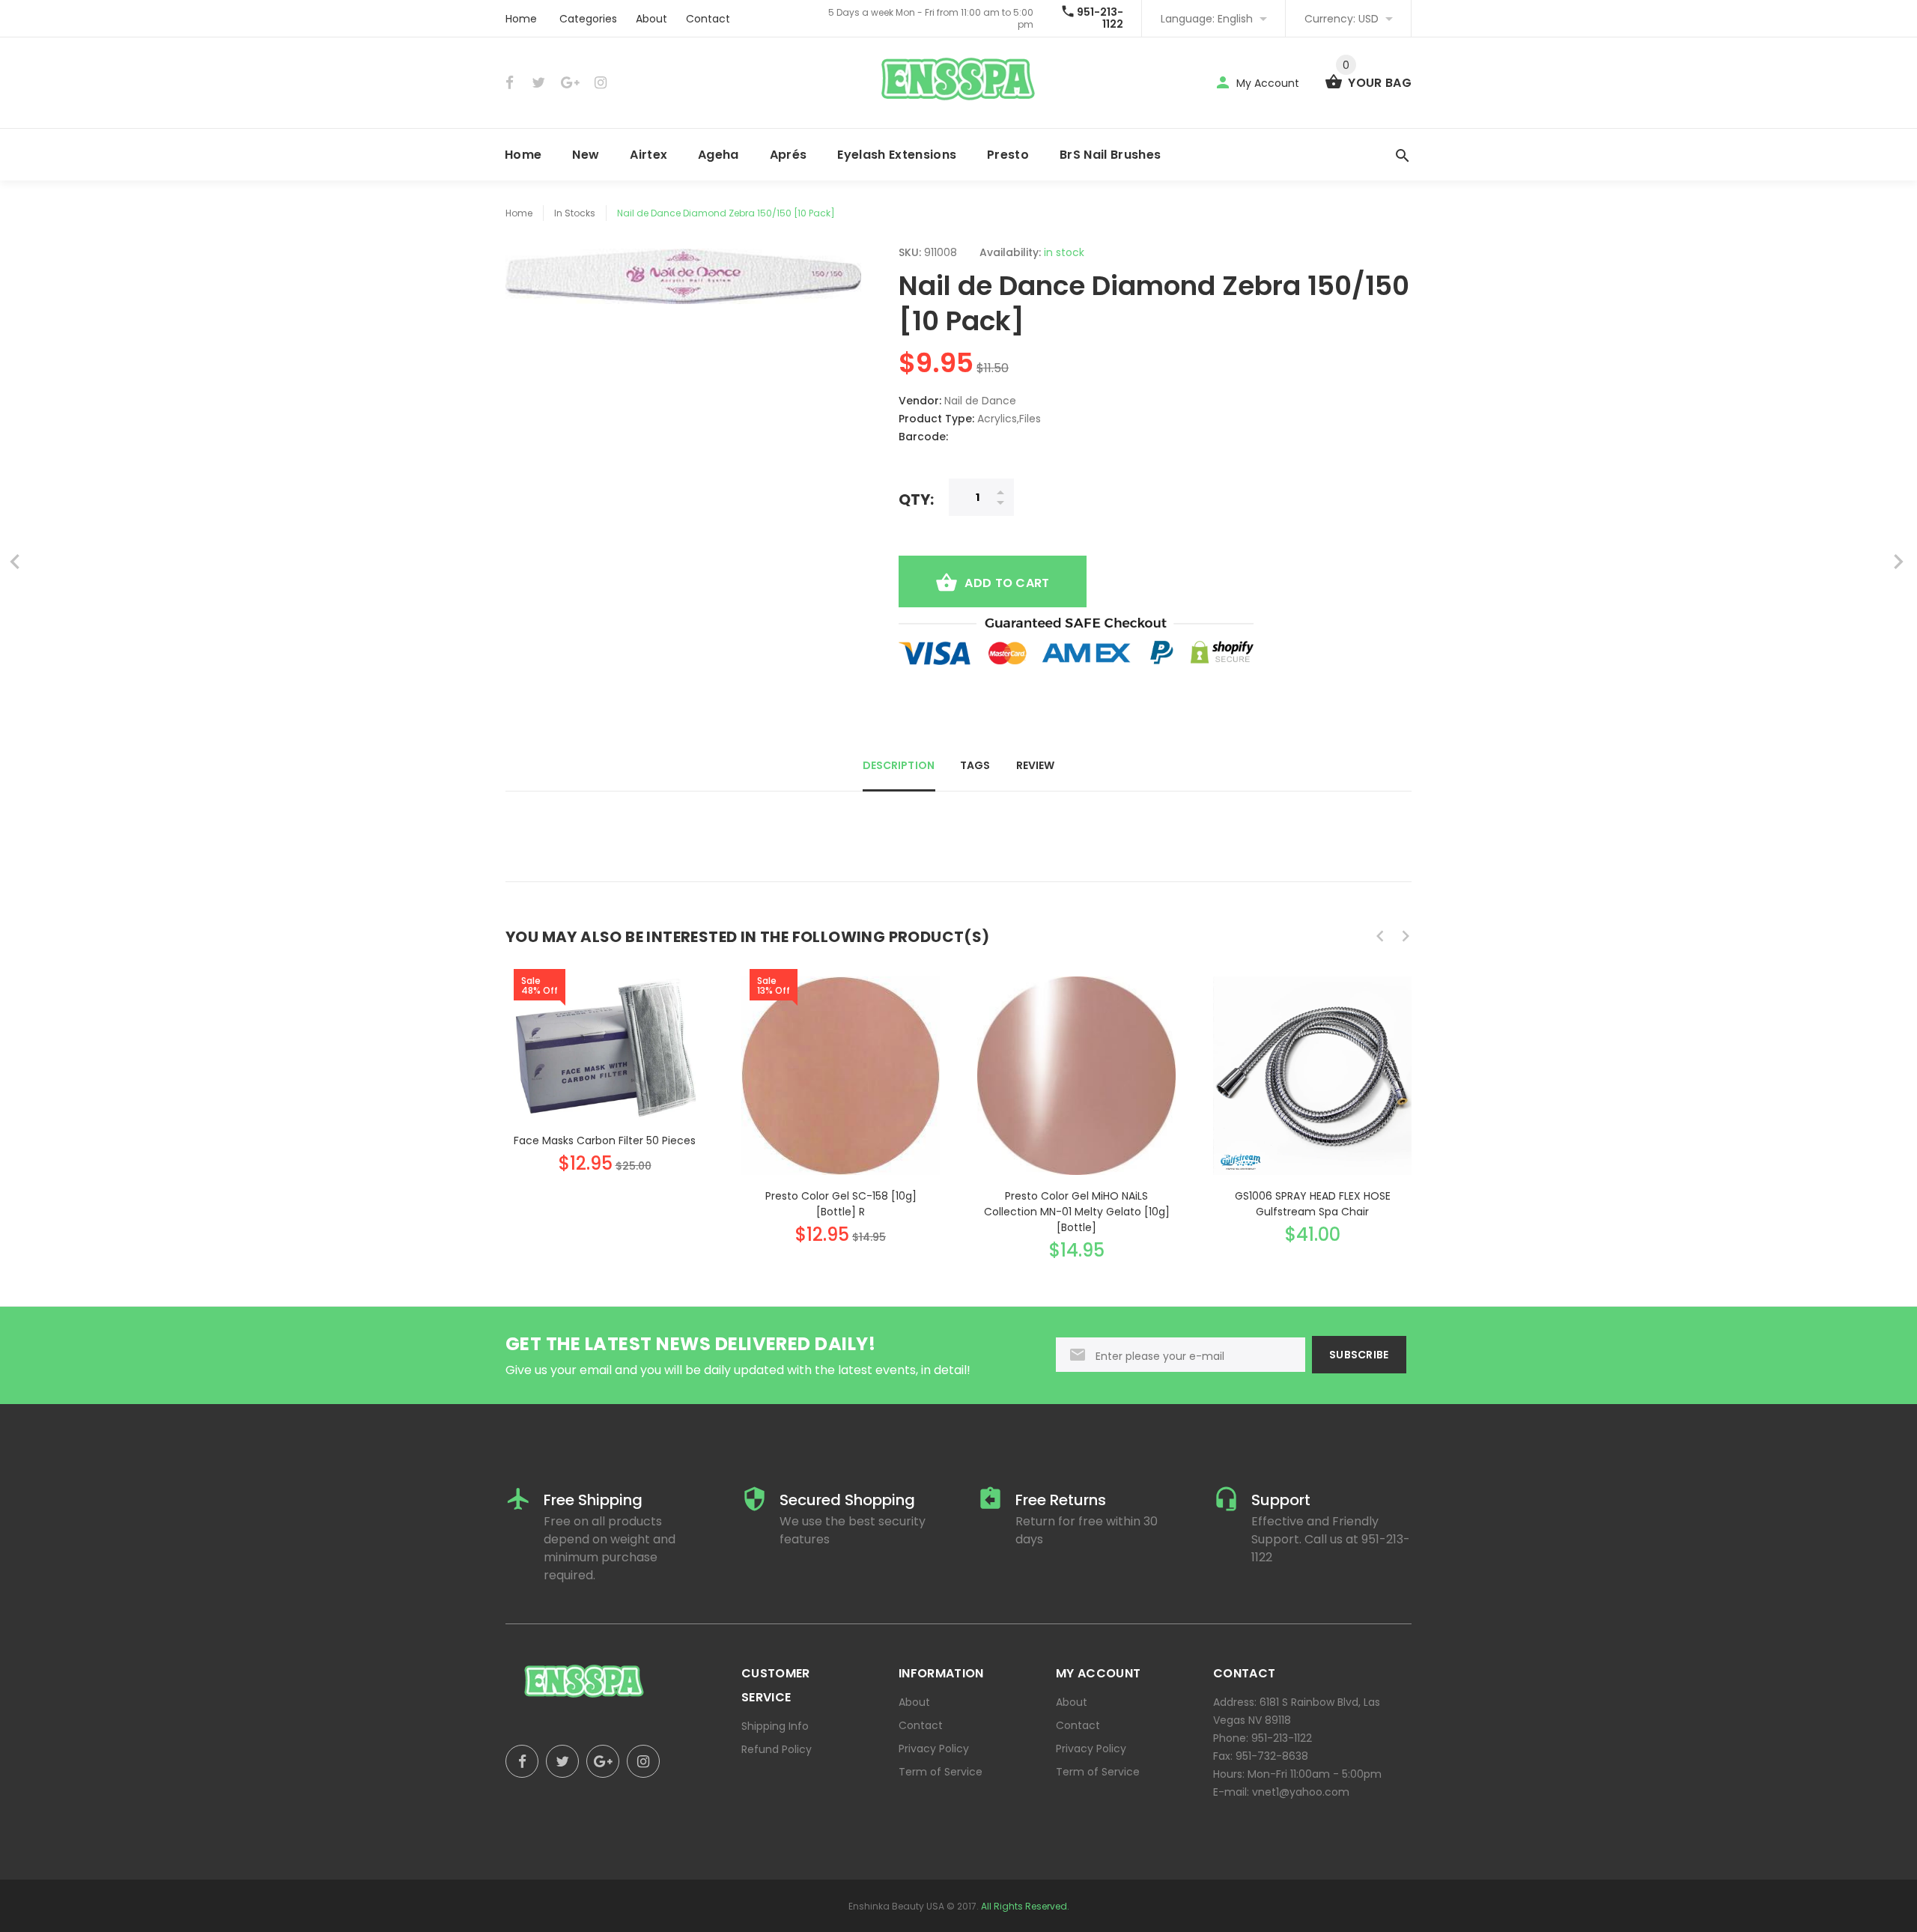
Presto (1008, 155)
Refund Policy (777, 1749)
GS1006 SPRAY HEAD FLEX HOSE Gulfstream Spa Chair (1313, 1204)
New (586, 155)
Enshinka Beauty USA (896, 1906)
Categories (588, 19)
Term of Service (941, 1772)
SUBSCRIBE (1359, 1355)
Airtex (648, 155)
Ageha (719, 155)
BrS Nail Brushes (1110, 155)
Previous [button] (1380, 936)
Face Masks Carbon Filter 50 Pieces (605, 1140)
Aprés (789, 155)
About (651, 19)
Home (521, 19)
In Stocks (575, 213)
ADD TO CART (1007, 583)
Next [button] (1406, 936)
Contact (708, 19)
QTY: (916, 499)
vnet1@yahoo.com (1301, 1792)
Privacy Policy (934, 1749)
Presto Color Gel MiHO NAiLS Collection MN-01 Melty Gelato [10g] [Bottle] (1077, 1212)
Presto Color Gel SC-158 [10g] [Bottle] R (841, 1204)
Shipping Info (775, 1726)
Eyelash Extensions (897, 155)
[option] (605, 1061)
